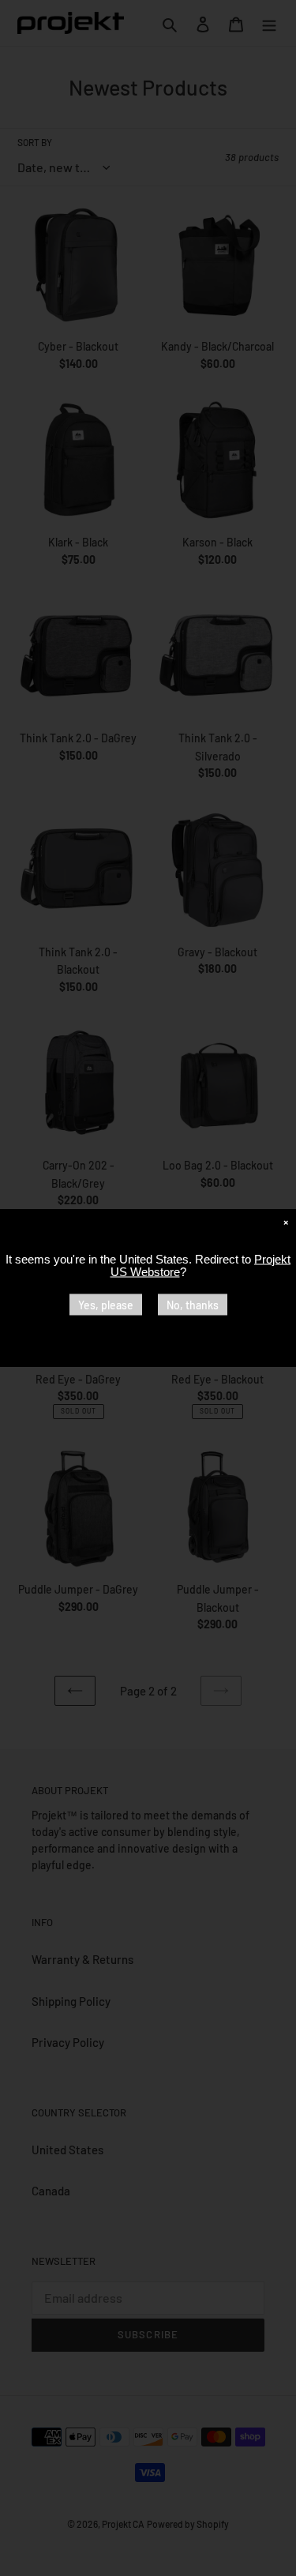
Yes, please (106, 1305)
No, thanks (193, 1305)
